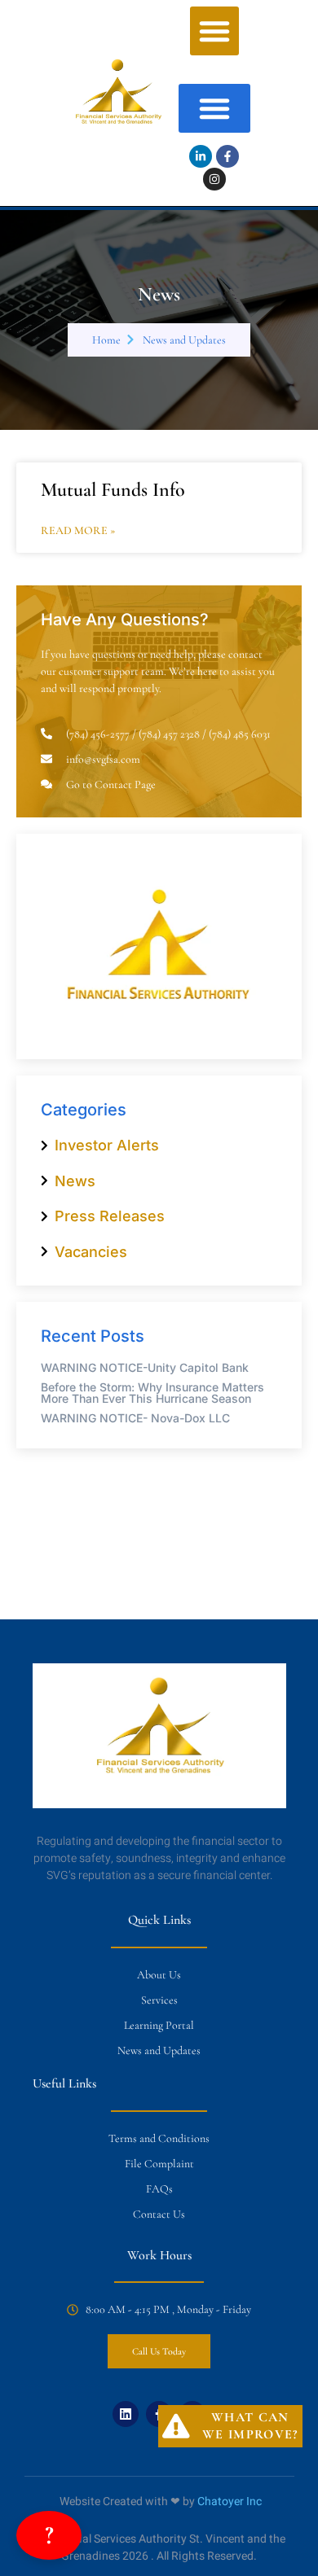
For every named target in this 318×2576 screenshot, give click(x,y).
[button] (214, 31)
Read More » (78, 531)
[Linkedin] (126, 2414)
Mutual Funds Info (113, 490)
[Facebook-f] (227, 156)
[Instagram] (214, 179)
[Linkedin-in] (201, 156)
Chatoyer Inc (230, 2502)
